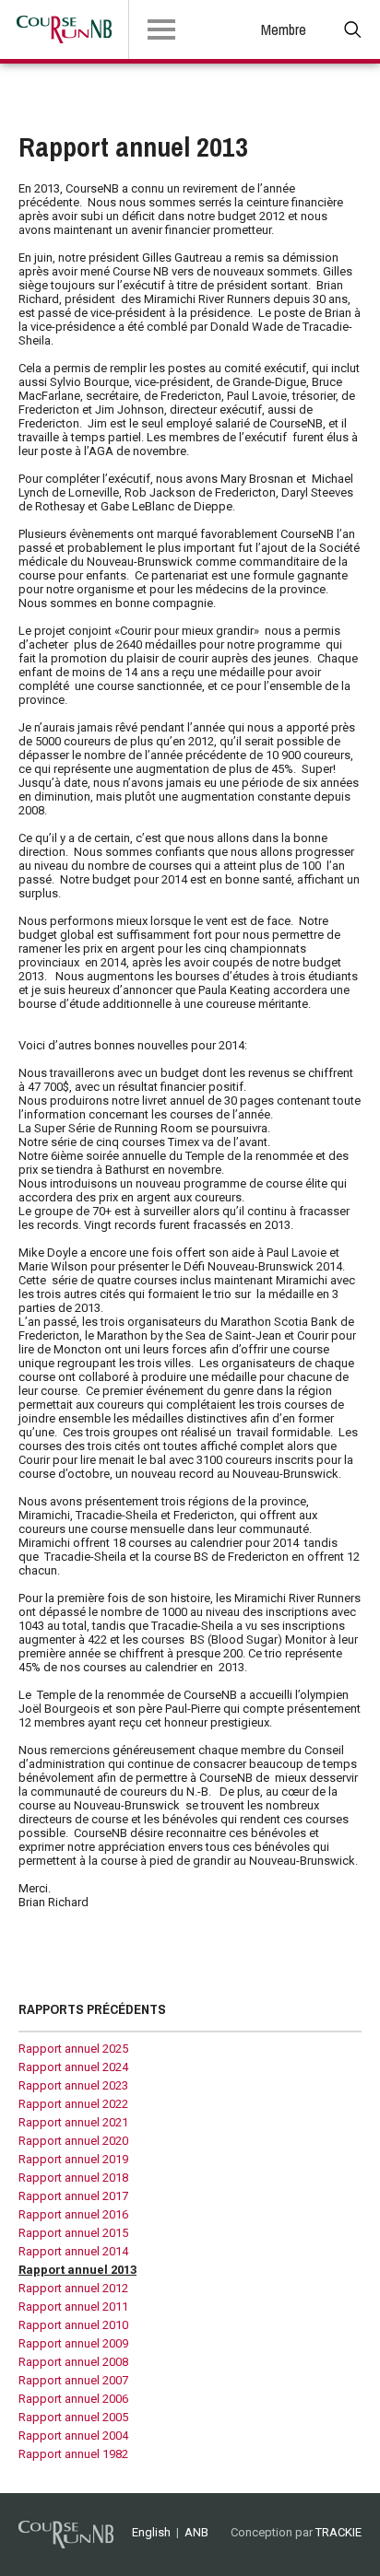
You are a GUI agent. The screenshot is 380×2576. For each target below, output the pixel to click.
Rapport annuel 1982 (73, 2454)
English (151, 2532)
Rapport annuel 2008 (73, 2362)
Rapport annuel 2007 (73, 2380)
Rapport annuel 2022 (73, 2104)
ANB (196, 2532)
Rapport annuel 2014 (73, 2251)
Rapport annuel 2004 (73, 2435)
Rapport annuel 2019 (73, 2159)
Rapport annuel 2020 (73, 2141)
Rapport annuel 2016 (73, 2214)
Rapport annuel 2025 (73, 2049)
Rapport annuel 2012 (73, 2288)
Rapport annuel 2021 (73, 2122)
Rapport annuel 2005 (73, 2417)
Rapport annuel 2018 (73, 2178)
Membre (284, 29)
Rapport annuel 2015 (73, 2233)
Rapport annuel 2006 (73, 2399)
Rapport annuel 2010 (73, 2325)
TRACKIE (338, 2532)
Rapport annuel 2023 (73, 2085)
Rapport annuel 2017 (73, 2196)
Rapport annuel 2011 (73, 2307)
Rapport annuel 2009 (73, 2343)
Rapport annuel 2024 (73, 2067)
